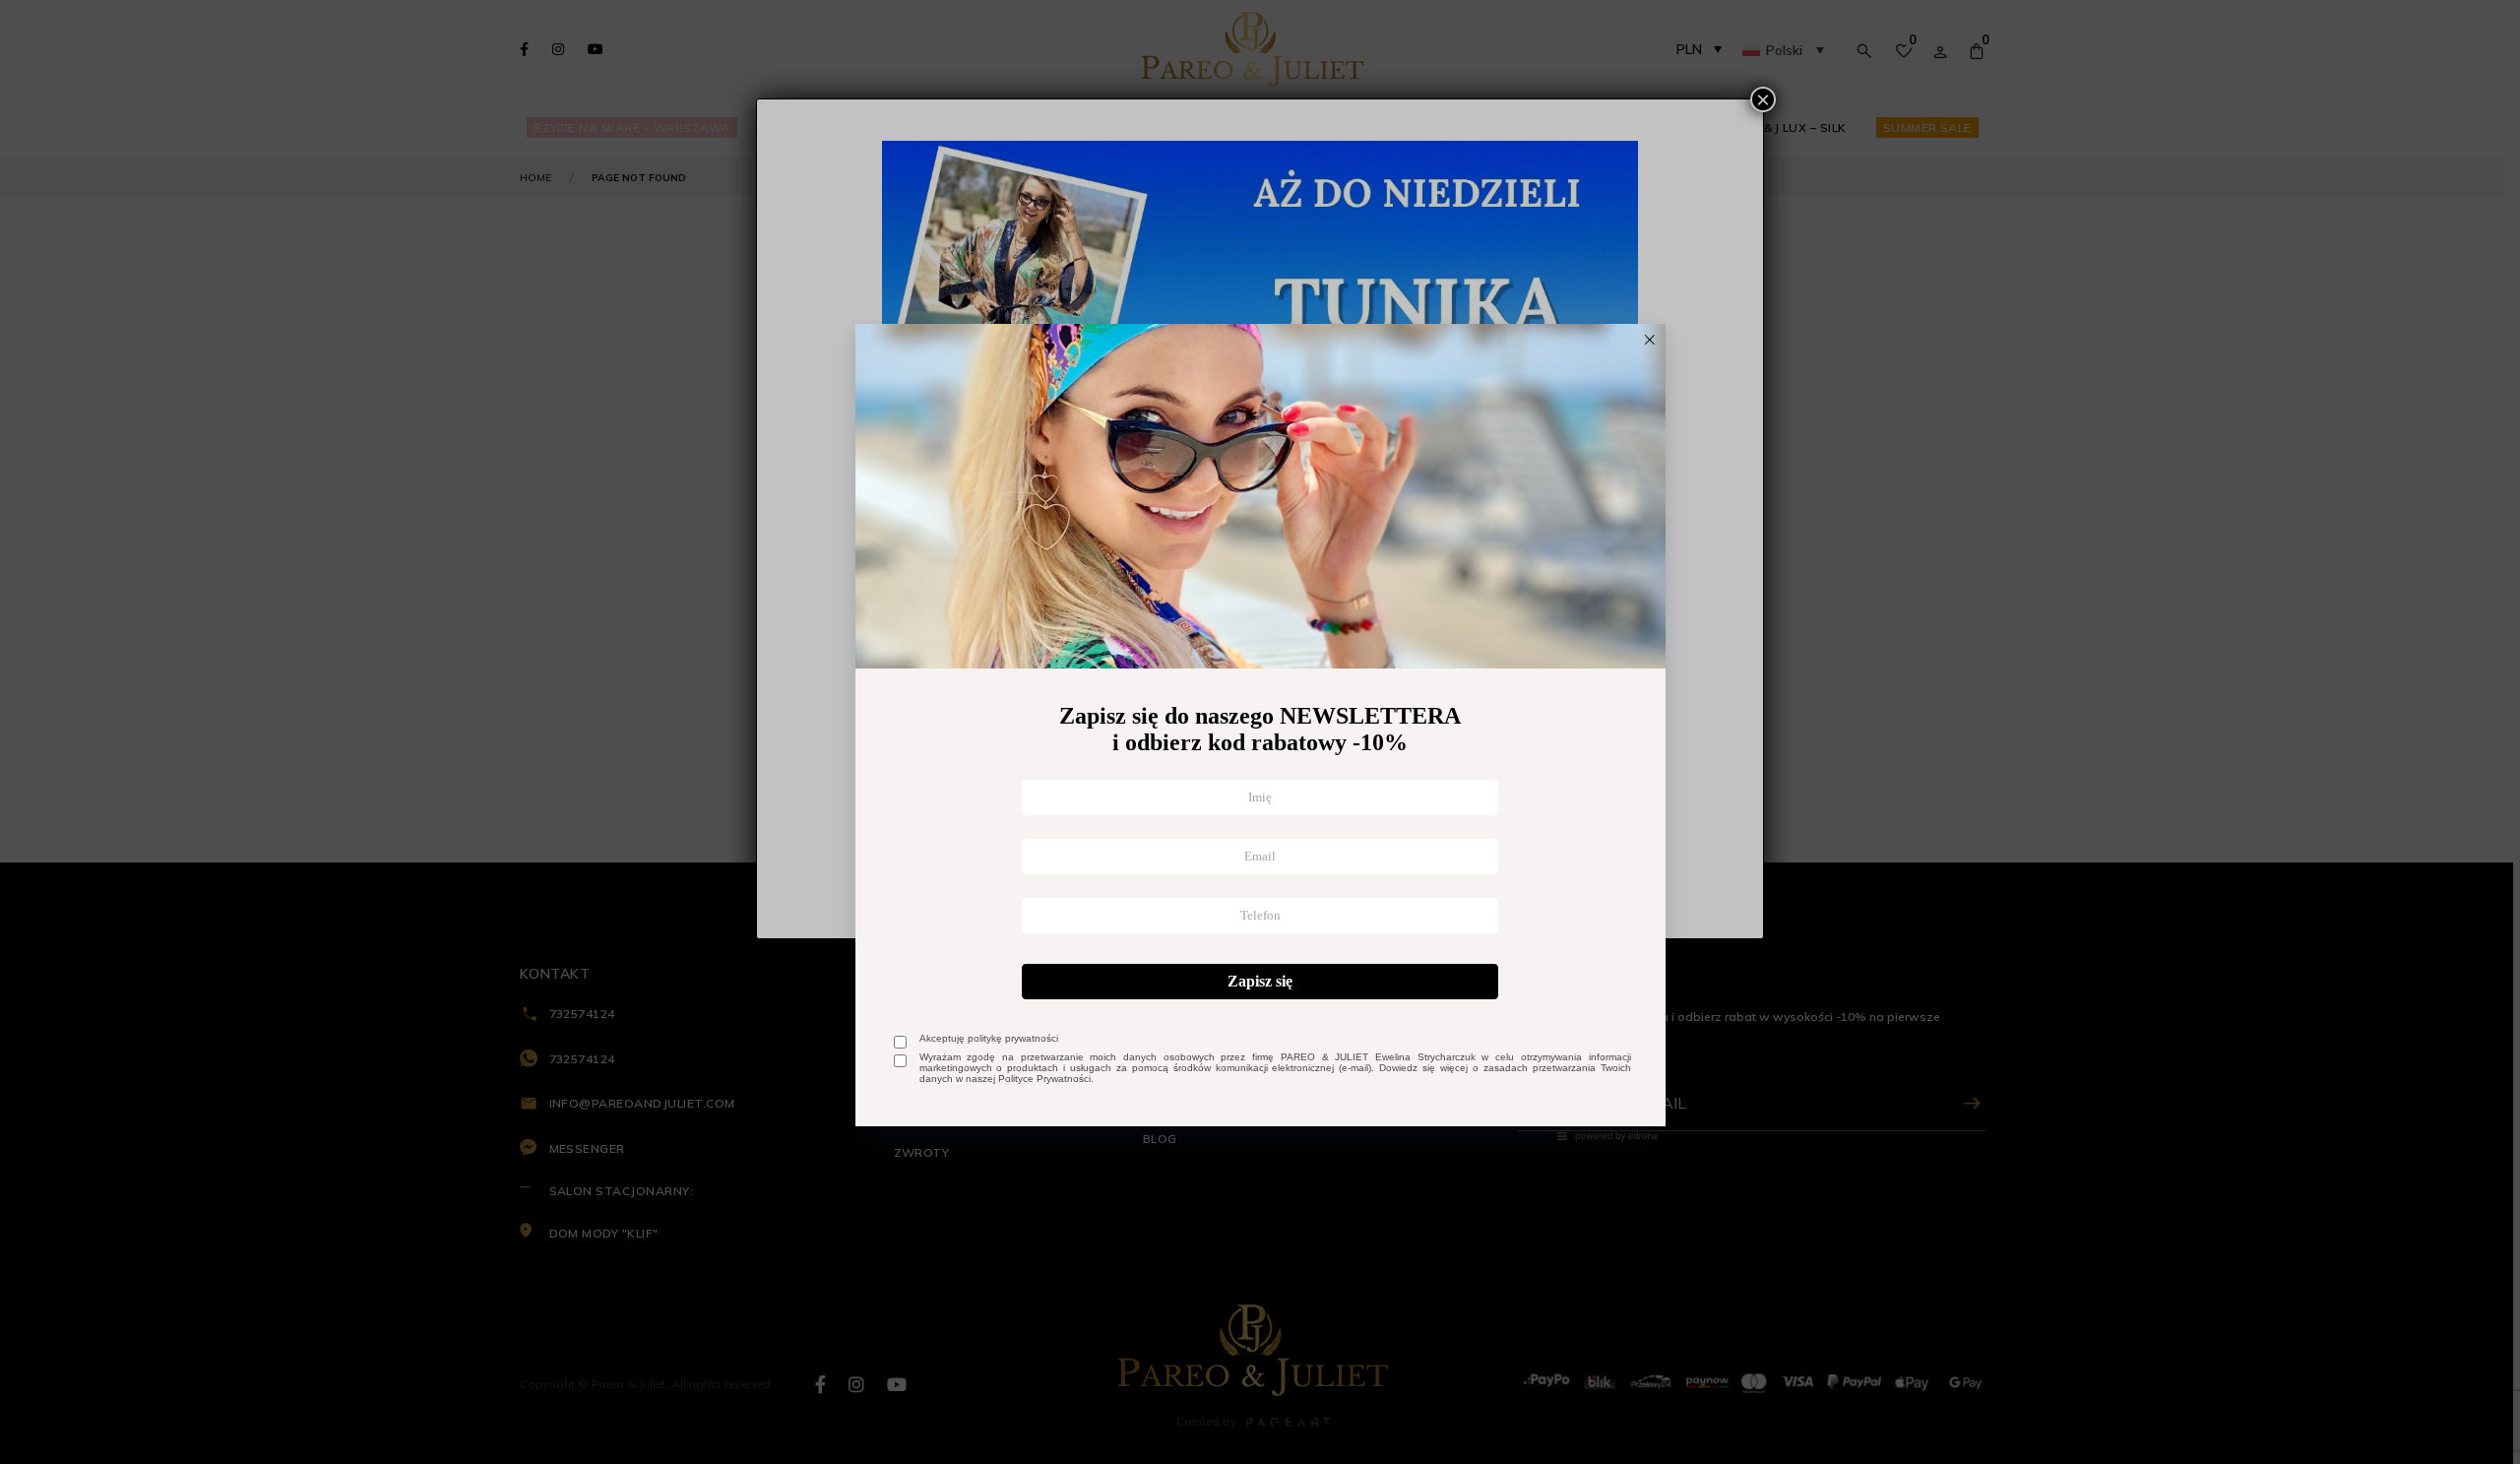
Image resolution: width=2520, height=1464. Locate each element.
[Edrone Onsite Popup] (1260, 732)
